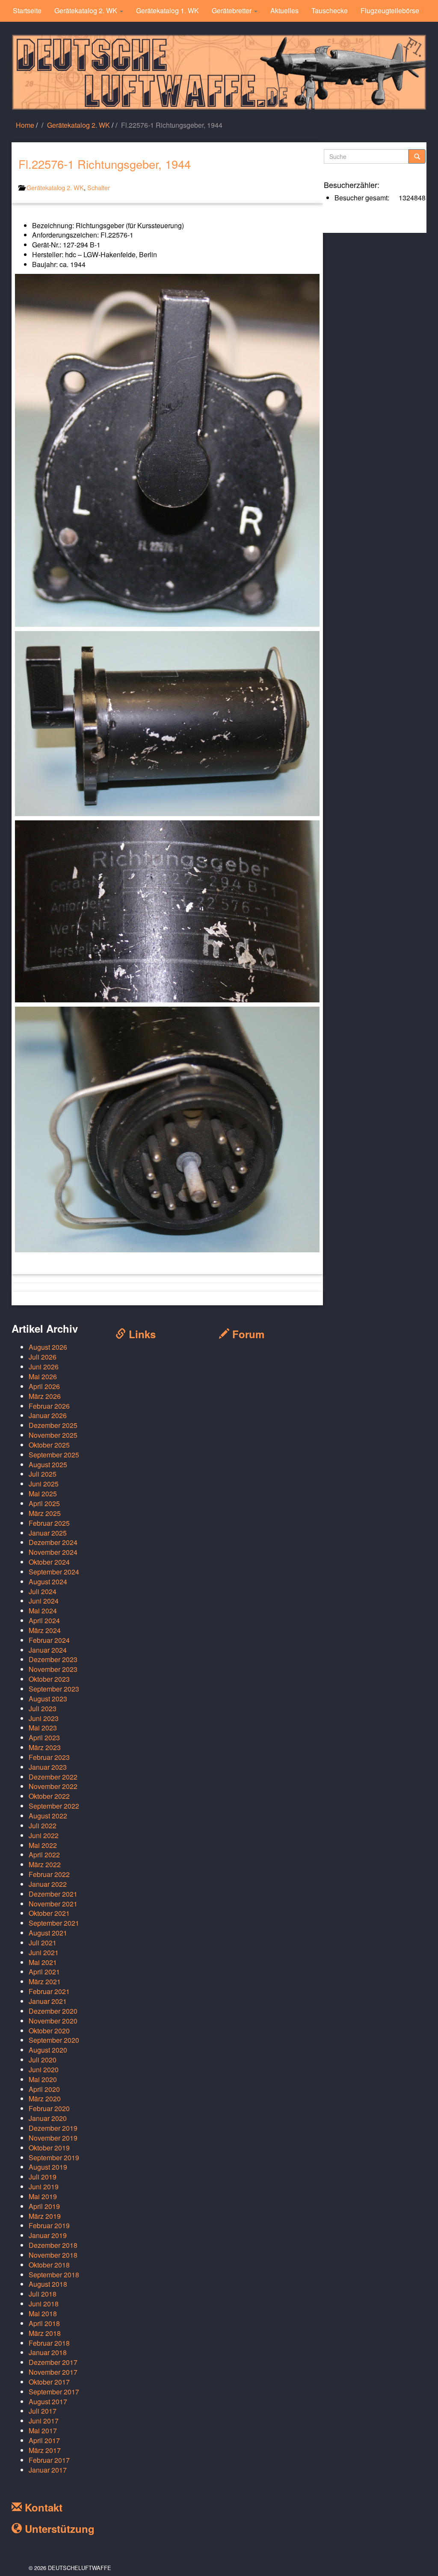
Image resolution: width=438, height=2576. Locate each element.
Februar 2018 (49, 2343)
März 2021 (45, 1981)
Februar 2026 (49, 1406)
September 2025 (54, 1455)
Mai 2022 (43, 1845)
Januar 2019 (48, 2235)
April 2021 (44, 1972)
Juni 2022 (44, 1835)
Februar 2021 (49, 1991)
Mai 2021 (43, 1962)
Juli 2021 (43, 1943)
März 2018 (45, 2333)
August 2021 (48, 1933)
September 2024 (54, 1572)
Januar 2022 (48, 1884)
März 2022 (45, 1864)
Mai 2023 (43, 1728)
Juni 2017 (44, 2421)
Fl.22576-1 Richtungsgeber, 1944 (105, 164)
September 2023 (54, 1689)
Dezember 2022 (53, 1777)
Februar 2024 (49, 1640)
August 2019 (48, 2167)
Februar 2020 (49, 2108)
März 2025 (45, 1513)
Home (25, 125)
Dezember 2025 (53, 1425)
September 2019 (54, 2157)
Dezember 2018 (53, 2245)
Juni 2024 (44, 1601)
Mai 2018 (43, 2313)
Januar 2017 (48, 2470)
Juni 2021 (44, 1952)
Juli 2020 (43, 2060)
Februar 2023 (49, 1757)
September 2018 (54, 2275)
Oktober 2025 (49, 1445)
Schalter (99, 187)
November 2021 (53, 1904)
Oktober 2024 (49, 1562)
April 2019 (44, 2206)
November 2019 (53, 2138)
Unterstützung (58, 2529)
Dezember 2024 (53, 1542)
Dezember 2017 (53, 2362)
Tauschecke (330, 10)
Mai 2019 (43, 2196)
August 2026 (48, 1347)
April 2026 (44, 1386)
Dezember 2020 (53, 2011)
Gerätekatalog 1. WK (167, 10)
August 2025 (48, 1464)
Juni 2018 (44, 2304)
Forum (247, 1334)
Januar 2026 (48, 1415)
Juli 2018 (43, 2294)
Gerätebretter (232, 10)
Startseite (27, 10)
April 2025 (44, 1503)
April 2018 (44, 2323)
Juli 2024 (43, 1591)
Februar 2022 (49, 1874)
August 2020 (48, 2050)
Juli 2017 (43, 2411)
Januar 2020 (48, 2118)
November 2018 (53, 2255)
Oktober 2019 (49, 2148)
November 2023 (53, 1669)
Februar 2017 (49, 2460)
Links (141, 1334)
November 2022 (53, 1786)
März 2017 (45, 2450)
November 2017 (53, 2372)
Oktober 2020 (49, 2031)
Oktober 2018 (49, 2265)
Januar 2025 (48, 1533)
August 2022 (48, 1816)
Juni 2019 (44, 2187)
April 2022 (44, 1855)
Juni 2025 (44, 1484)
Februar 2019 (49, 2225)
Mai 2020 (43, 2079)
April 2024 (44, 1620)
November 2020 (53, 2021)
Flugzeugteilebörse (390, 10)
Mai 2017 (43, 2431)
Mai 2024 (43, 1611)
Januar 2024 (48, 1650)
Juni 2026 (44, 1367)
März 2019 (45, 2216)
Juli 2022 (43, 1826)
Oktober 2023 (49, 1679)
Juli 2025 (43, 1474)
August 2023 (48, 1699)
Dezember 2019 (53, 2128)
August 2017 (48, 2401)
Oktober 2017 (49, 2382)
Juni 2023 (44, 1718)
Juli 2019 (43, 2177)
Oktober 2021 (49, 1913)
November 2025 (53, 1435)
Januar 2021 (48, 2001)
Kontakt (42, 2507)
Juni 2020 (44, 2069)
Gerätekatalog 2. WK (87, 10)
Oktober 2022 (49, 1796)
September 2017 (54, 2392)
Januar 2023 (48, 1767)
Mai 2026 (43, 1376)
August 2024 (48, 1582)
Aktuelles (284, 10)
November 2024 (53, 1552)
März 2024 (45, 1630)
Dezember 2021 (53, 1894)
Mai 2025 (43, 1494)
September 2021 (54, 1923)
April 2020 (44, 2089)
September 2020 (54, 2040)
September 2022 (54, 1806)
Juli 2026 (43, 1357)
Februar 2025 (49, 1523)
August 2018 (48, 2284)
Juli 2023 (43, 1708)
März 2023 (45, 1747)
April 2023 (44, 1737)
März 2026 (45, 1396)
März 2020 (45, 2099)
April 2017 (44, 2440)
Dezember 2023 (53, 1659)
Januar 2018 (48, 2352)
